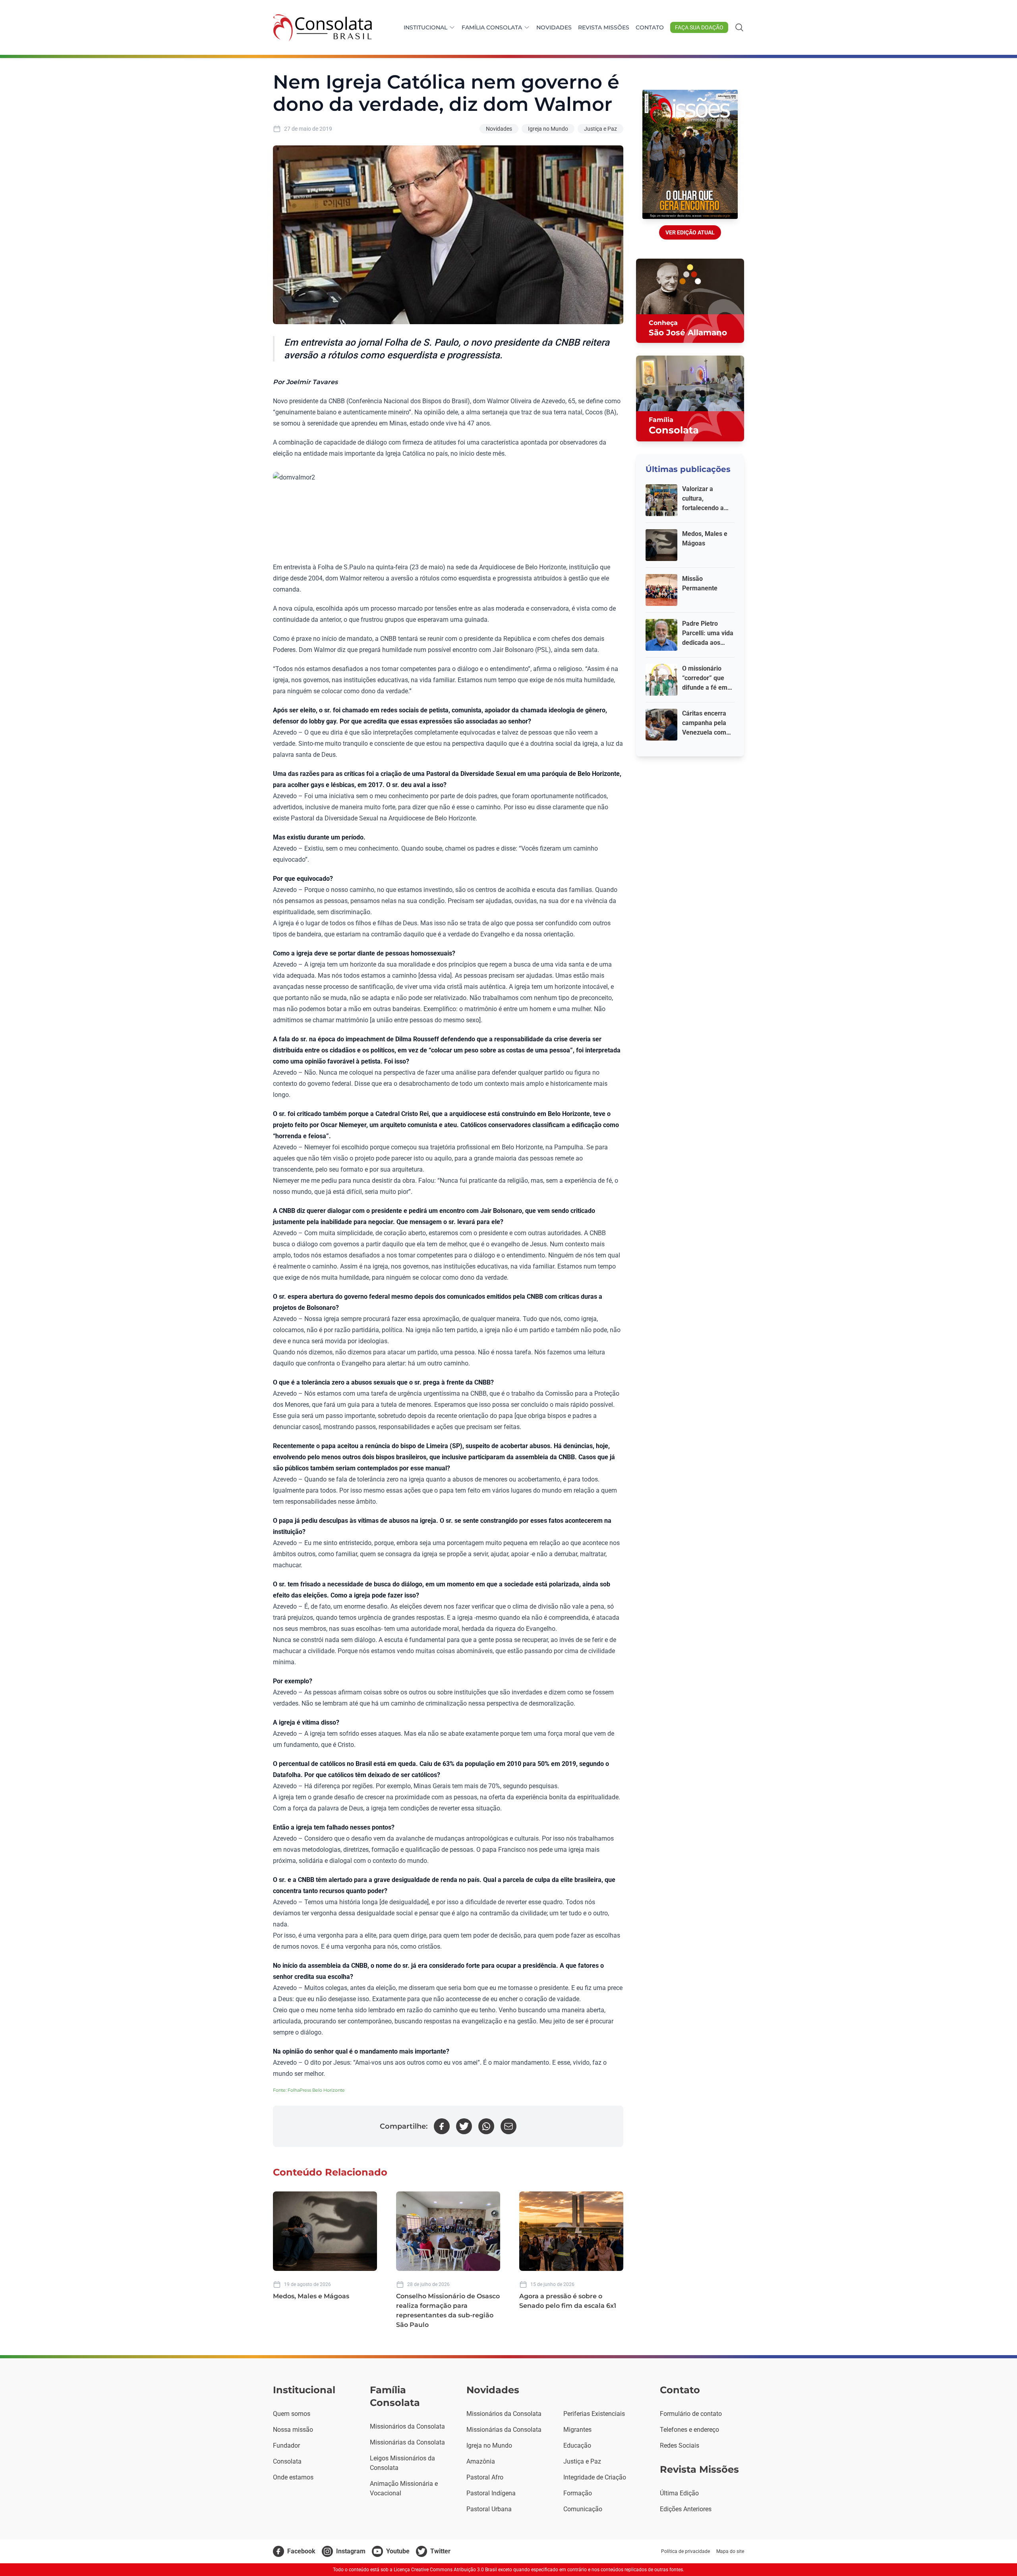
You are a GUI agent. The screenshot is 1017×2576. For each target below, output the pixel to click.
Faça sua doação (699, 27)
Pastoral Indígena (491, 2493)
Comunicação (583, 2509)
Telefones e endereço (689, 2430)
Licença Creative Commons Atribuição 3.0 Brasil (445, 2570)
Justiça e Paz (600, 129)
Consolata (287, 2461)
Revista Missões (604, 27)
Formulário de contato (691, 2414)
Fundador (286, 2445)
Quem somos (292, 2414)
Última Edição (679, 2493)
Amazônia (481, 2461)
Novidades (554, 27)
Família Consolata (492, 27)
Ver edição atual (690, 232)
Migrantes (577, 2430)
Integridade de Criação (595, 2477)
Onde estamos (293, 2477)
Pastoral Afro (485, 2477)
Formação (578, 2493)
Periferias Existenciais (594, 2414)
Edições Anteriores (686, 2509)
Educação (577, 2445)
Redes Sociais (680, 2445)
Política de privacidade (685, 2551)
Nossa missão (293, 2430)
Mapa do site (730, 2551)
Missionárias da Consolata (407, 2442)
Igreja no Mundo (548, 129)
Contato (650, 27)
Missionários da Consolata (407, 2426)
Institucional (425, 27)
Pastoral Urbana (489, 2509)
